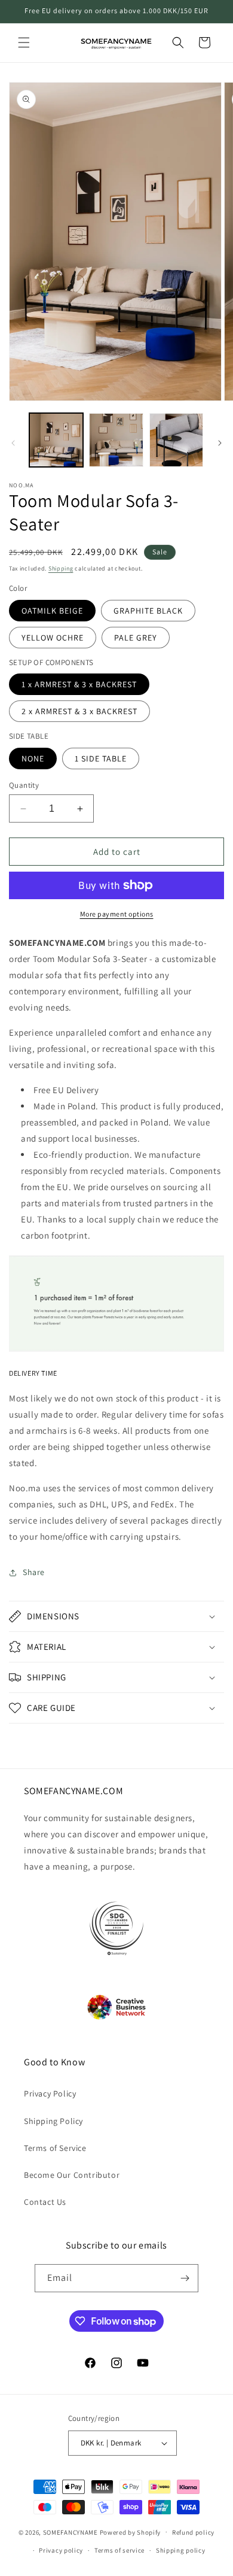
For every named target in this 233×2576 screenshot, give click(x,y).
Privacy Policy (50, 2093)
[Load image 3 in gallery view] (176, 440)
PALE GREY (136, 638)
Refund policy (193, 2532)
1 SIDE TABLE (101, 758)
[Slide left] (13, 443)
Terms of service (119, 2550)
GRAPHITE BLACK (148, 611)
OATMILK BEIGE (52, 611)
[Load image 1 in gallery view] (56, 440)
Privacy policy (61, 2550)
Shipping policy (181, 2550)
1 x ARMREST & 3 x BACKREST (79, 684)
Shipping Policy (53, 2121)
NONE (33, 758)
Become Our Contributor (72, 2175)
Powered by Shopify (131, 2532)
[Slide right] (220, 443)
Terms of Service (55, 2148)
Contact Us (45, 2202)
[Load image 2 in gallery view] (116, 440)
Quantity (24, 785)
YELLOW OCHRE (53, 638)
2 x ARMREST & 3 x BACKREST (79, 711)
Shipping (61, 568)
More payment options (117, 914)
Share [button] (34, 1572)
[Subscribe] (185, 2278)
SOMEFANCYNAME (70, 2532)
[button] (24, 43)
